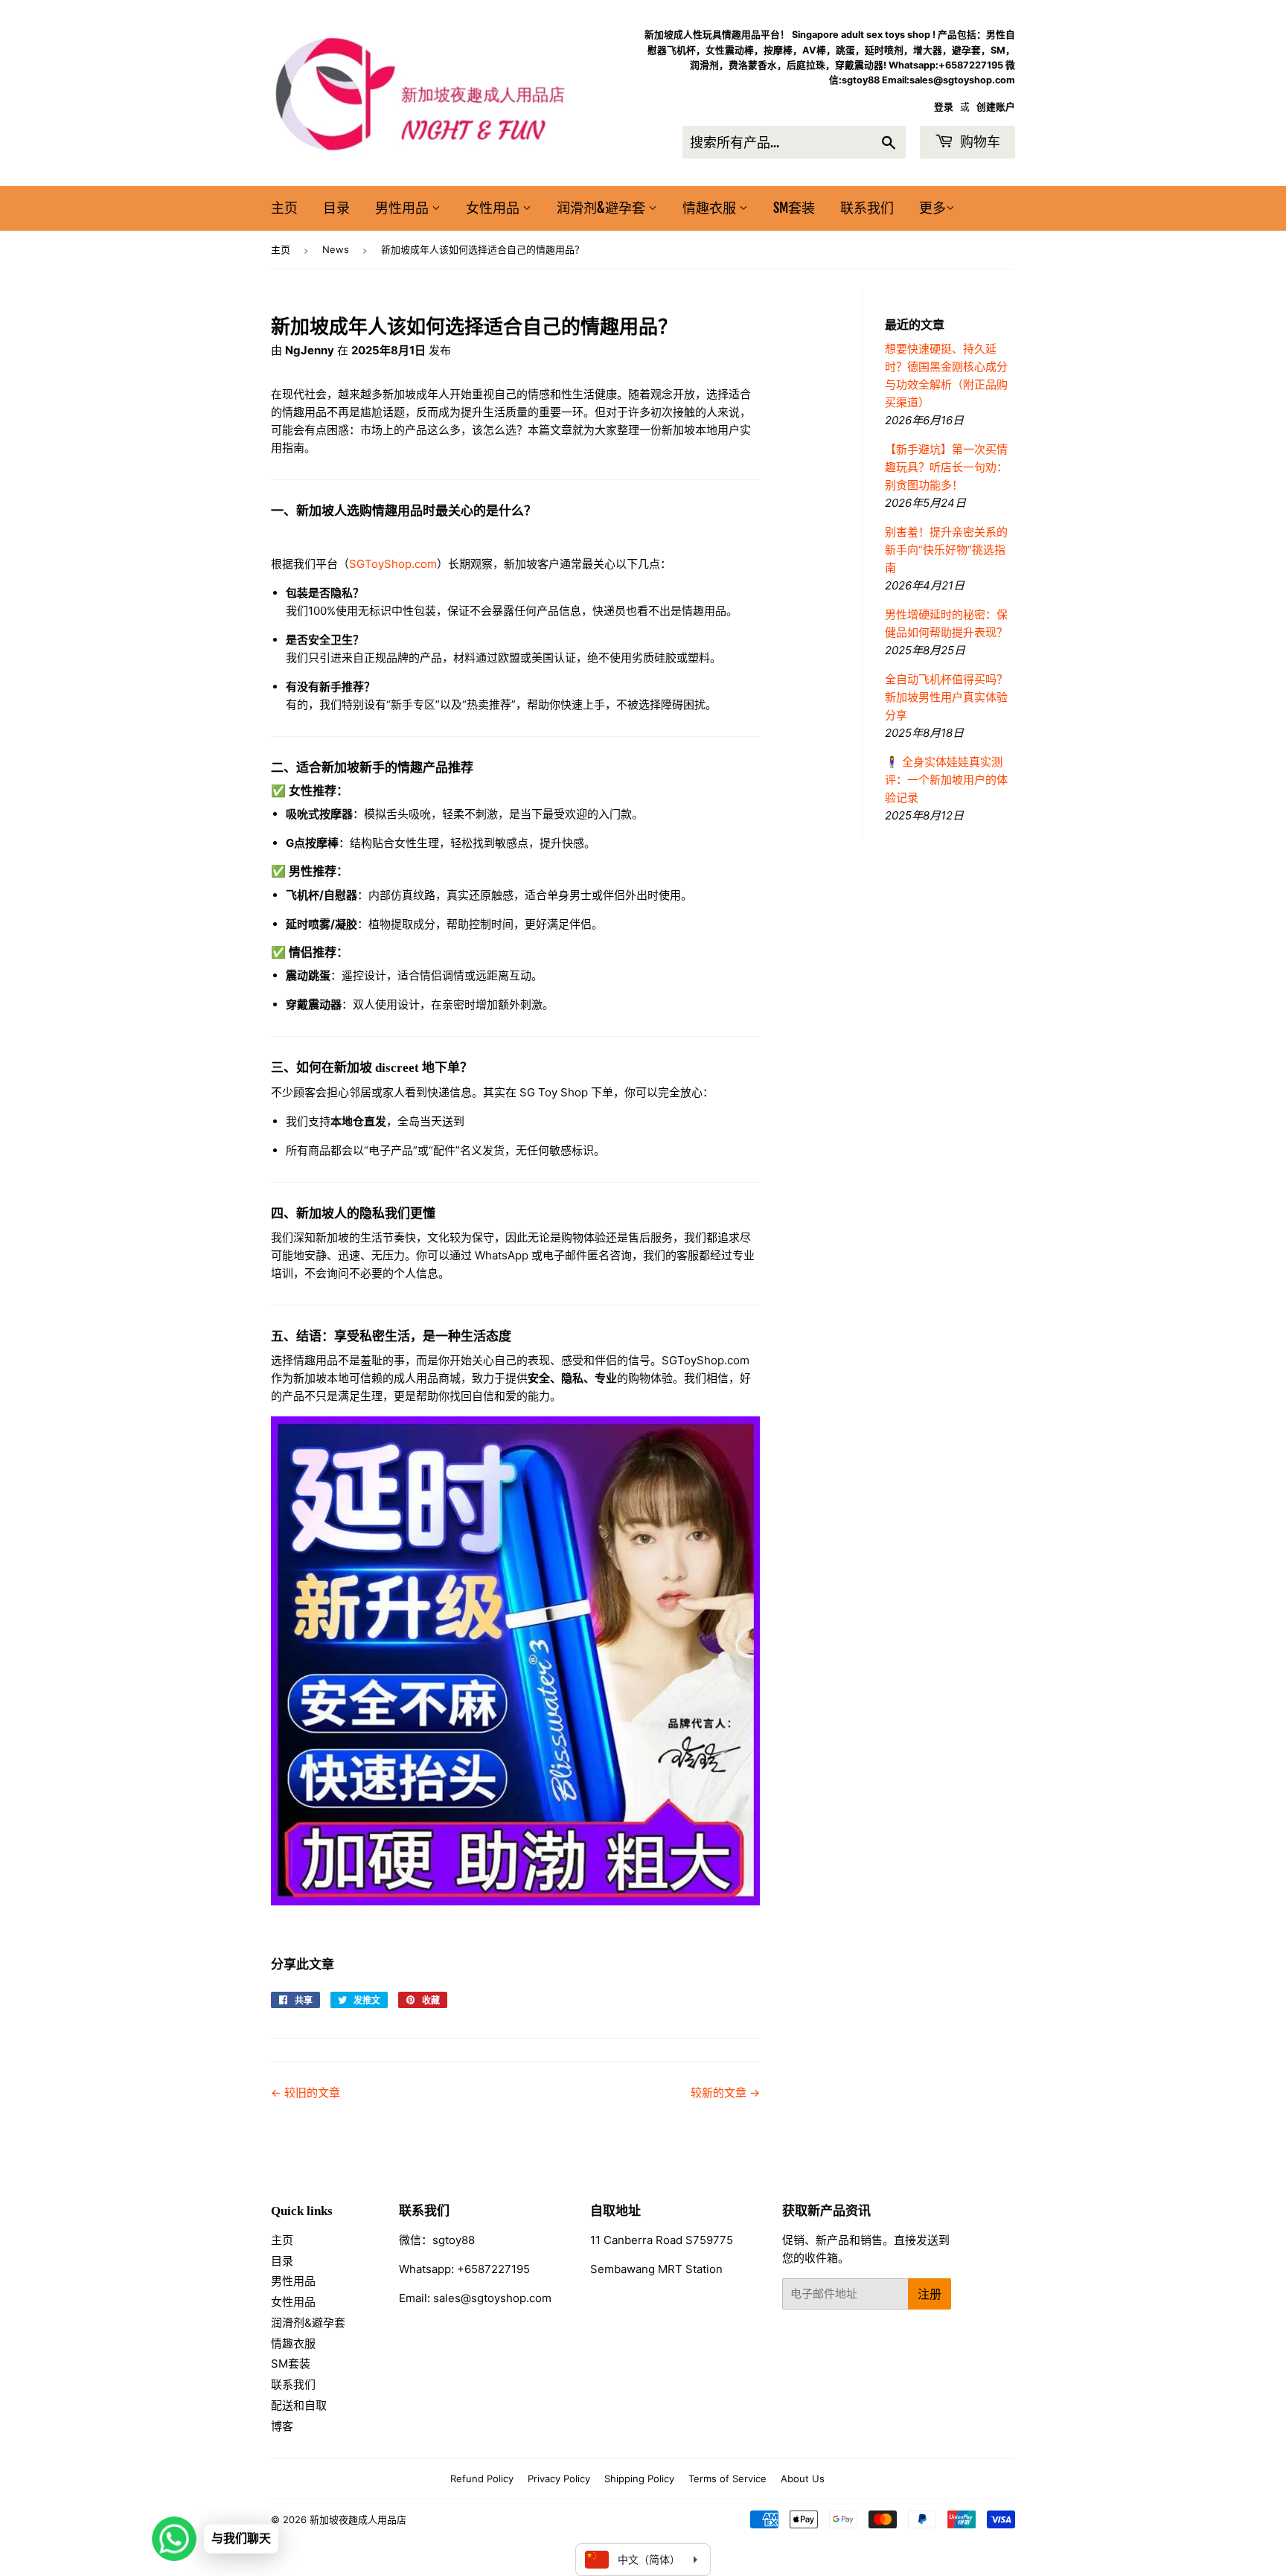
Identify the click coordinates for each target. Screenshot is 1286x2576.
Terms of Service (727, 2478)
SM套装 (794, 208)
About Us (803, 2478)
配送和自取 (299, 2405)
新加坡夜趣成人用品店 (358, 2519)
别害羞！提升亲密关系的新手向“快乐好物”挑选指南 (946, 550)
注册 (930, 2294)
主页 (284, 208)
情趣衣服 (711, 208)
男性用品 (403, 208)
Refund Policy (482, 2478)
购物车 (979, 141)
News (336, 249)
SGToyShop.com (393, 564)
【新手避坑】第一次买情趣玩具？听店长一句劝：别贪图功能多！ (946, 467)
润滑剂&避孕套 (602, 208)
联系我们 (867, 208)
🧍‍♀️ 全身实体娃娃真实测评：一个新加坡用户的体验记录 (946, 780)
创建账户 (996, 107)
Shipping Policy (639, 2478)
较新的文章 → (725, 2093)
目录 (336, 208)
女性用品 (494, 208)
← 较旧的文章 (305, 2093)
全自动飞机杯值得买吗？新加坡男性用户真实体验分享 (946, 697)
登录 (944, 107)
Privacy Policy (559, 2478)
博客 (282, 2426)
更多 (932, 208)
